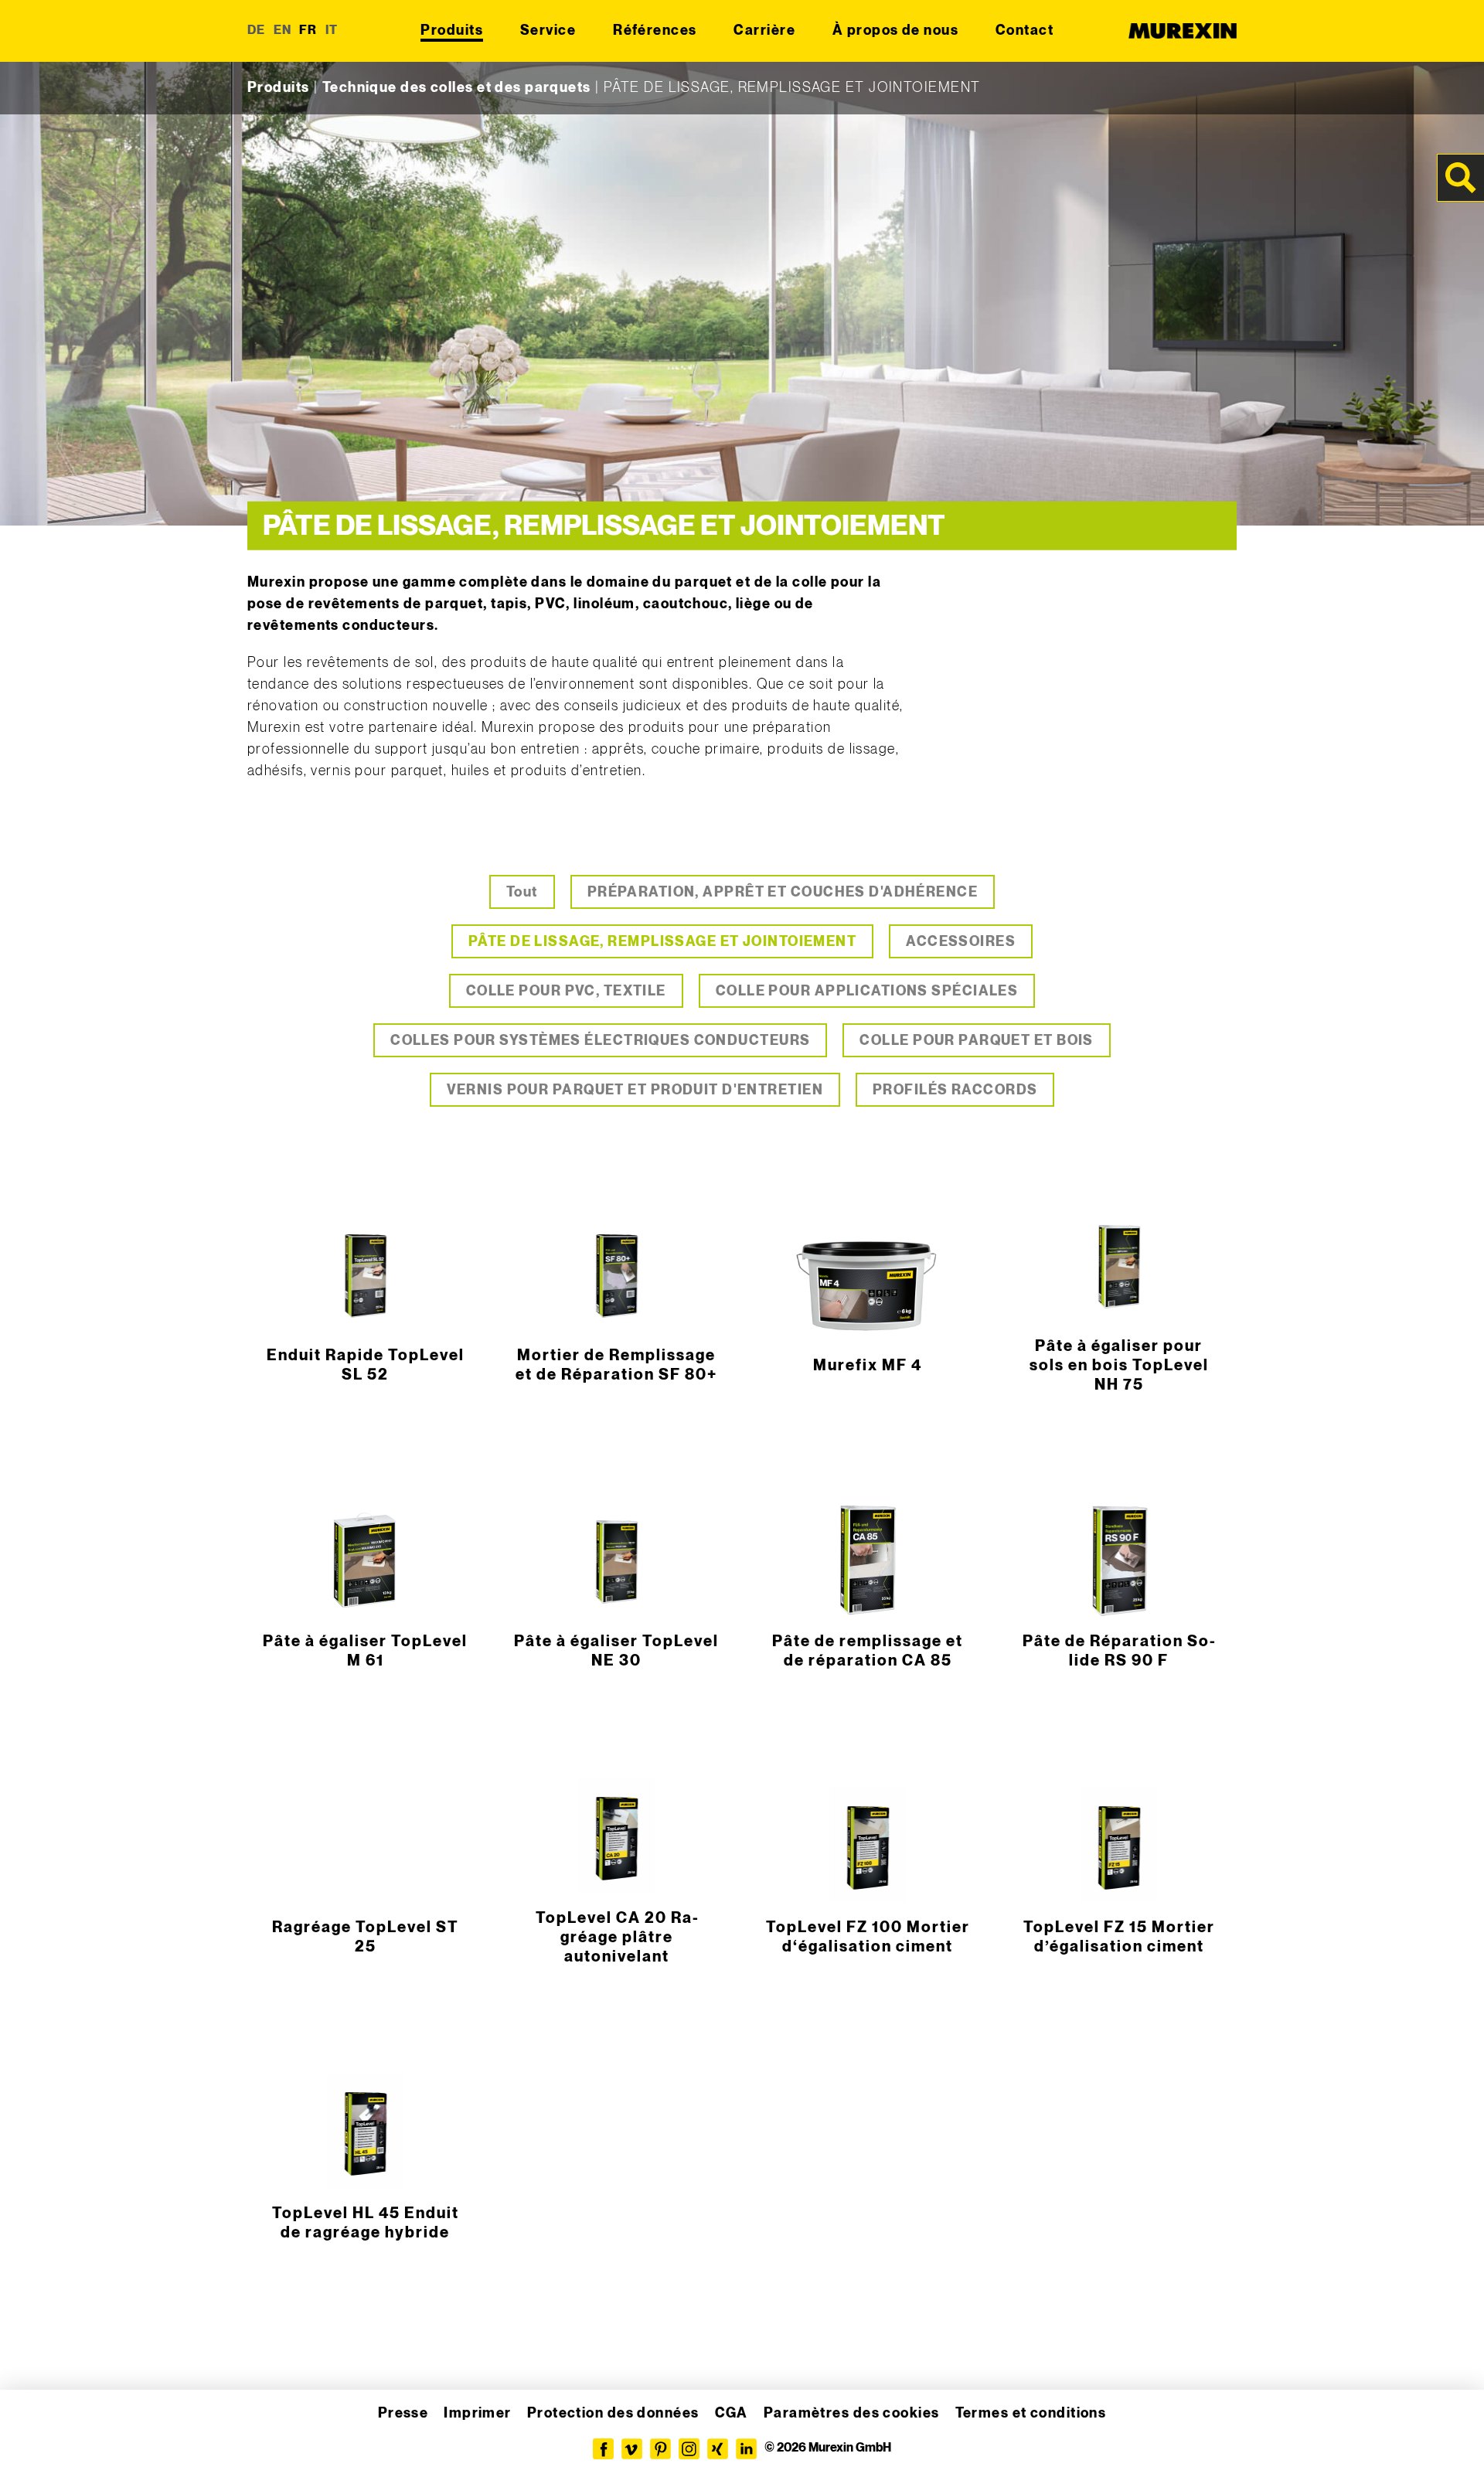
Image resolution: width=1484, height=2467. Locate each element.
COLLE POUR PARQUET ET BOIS (976, 1041)
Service (548, 31)
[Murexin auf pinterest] (660, 2449)
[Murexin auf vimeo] (632, 2449)
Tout (522, 892)
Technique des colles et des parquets (457, 88)
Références (655, 31)
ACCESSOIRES (961, 942)
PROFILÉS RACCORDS (955, 1090)
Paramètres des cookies (852, 2413)
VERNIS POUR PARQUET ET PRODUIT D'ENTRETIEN (635, 1090)
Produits (452, 31)
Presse (403, 2413)
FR (308, 31)
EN (283, 31)
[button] (34, 2433)
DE (257, 31)
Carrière (764, 31)
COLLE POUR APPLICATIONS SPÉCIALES (867, 991)
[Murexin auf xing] (718, 2449)
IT (332, 31)
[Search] (1461, 178)
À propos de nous (895, 31)
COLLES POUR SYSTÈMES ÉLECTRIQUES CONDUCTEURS (600, 1041)
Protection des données (613, 2413)
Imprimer (478, 2413)
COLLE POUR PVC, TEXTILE (566, 991)
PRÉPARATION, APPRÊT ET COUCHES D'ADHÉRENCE (783, 892)
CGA (732, 2413)
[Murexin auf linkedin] (746, 2449)
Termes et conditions (1031, 2413)
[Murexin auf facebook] (603, 2449)
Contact (1025, 31)
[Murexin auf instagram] (689, 2449)
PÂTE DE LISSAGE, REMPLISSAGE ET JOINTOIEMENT (662, 942)
